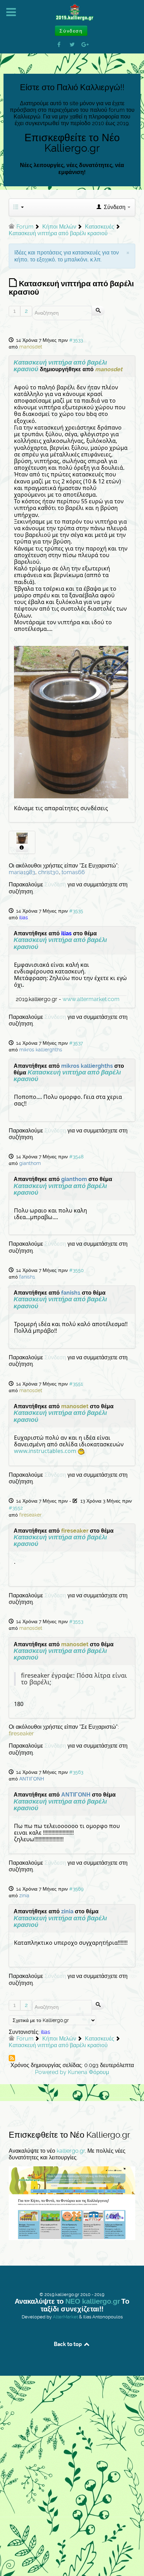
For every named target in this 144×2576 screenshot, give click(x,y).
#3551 (76, 1384)
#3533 (76, 340)
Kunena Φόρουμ (88, 2072)
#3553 (76, 1621)
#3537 (76, 1043)
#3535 (76, 911)
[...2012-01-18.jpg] (71, 721)
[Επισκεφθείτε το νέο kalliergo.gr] (72, 2203)
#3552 (16, 1508)
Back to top (68, 2344)
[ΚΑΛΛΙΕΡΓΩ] (72, 13)
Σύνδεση (55, 884)
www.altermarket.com (91, 999)
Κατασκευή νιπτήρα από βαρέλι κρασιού (60, 366)
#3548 (76, 1157)
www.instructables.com (45, 1451)
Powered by (51, 2072)
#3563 (76, 1772)
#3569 (76, 1889)
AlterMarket (65, 2317)
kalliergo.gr (71, 2151)
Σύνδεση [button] (71, 31)
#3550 (77, 1270)
